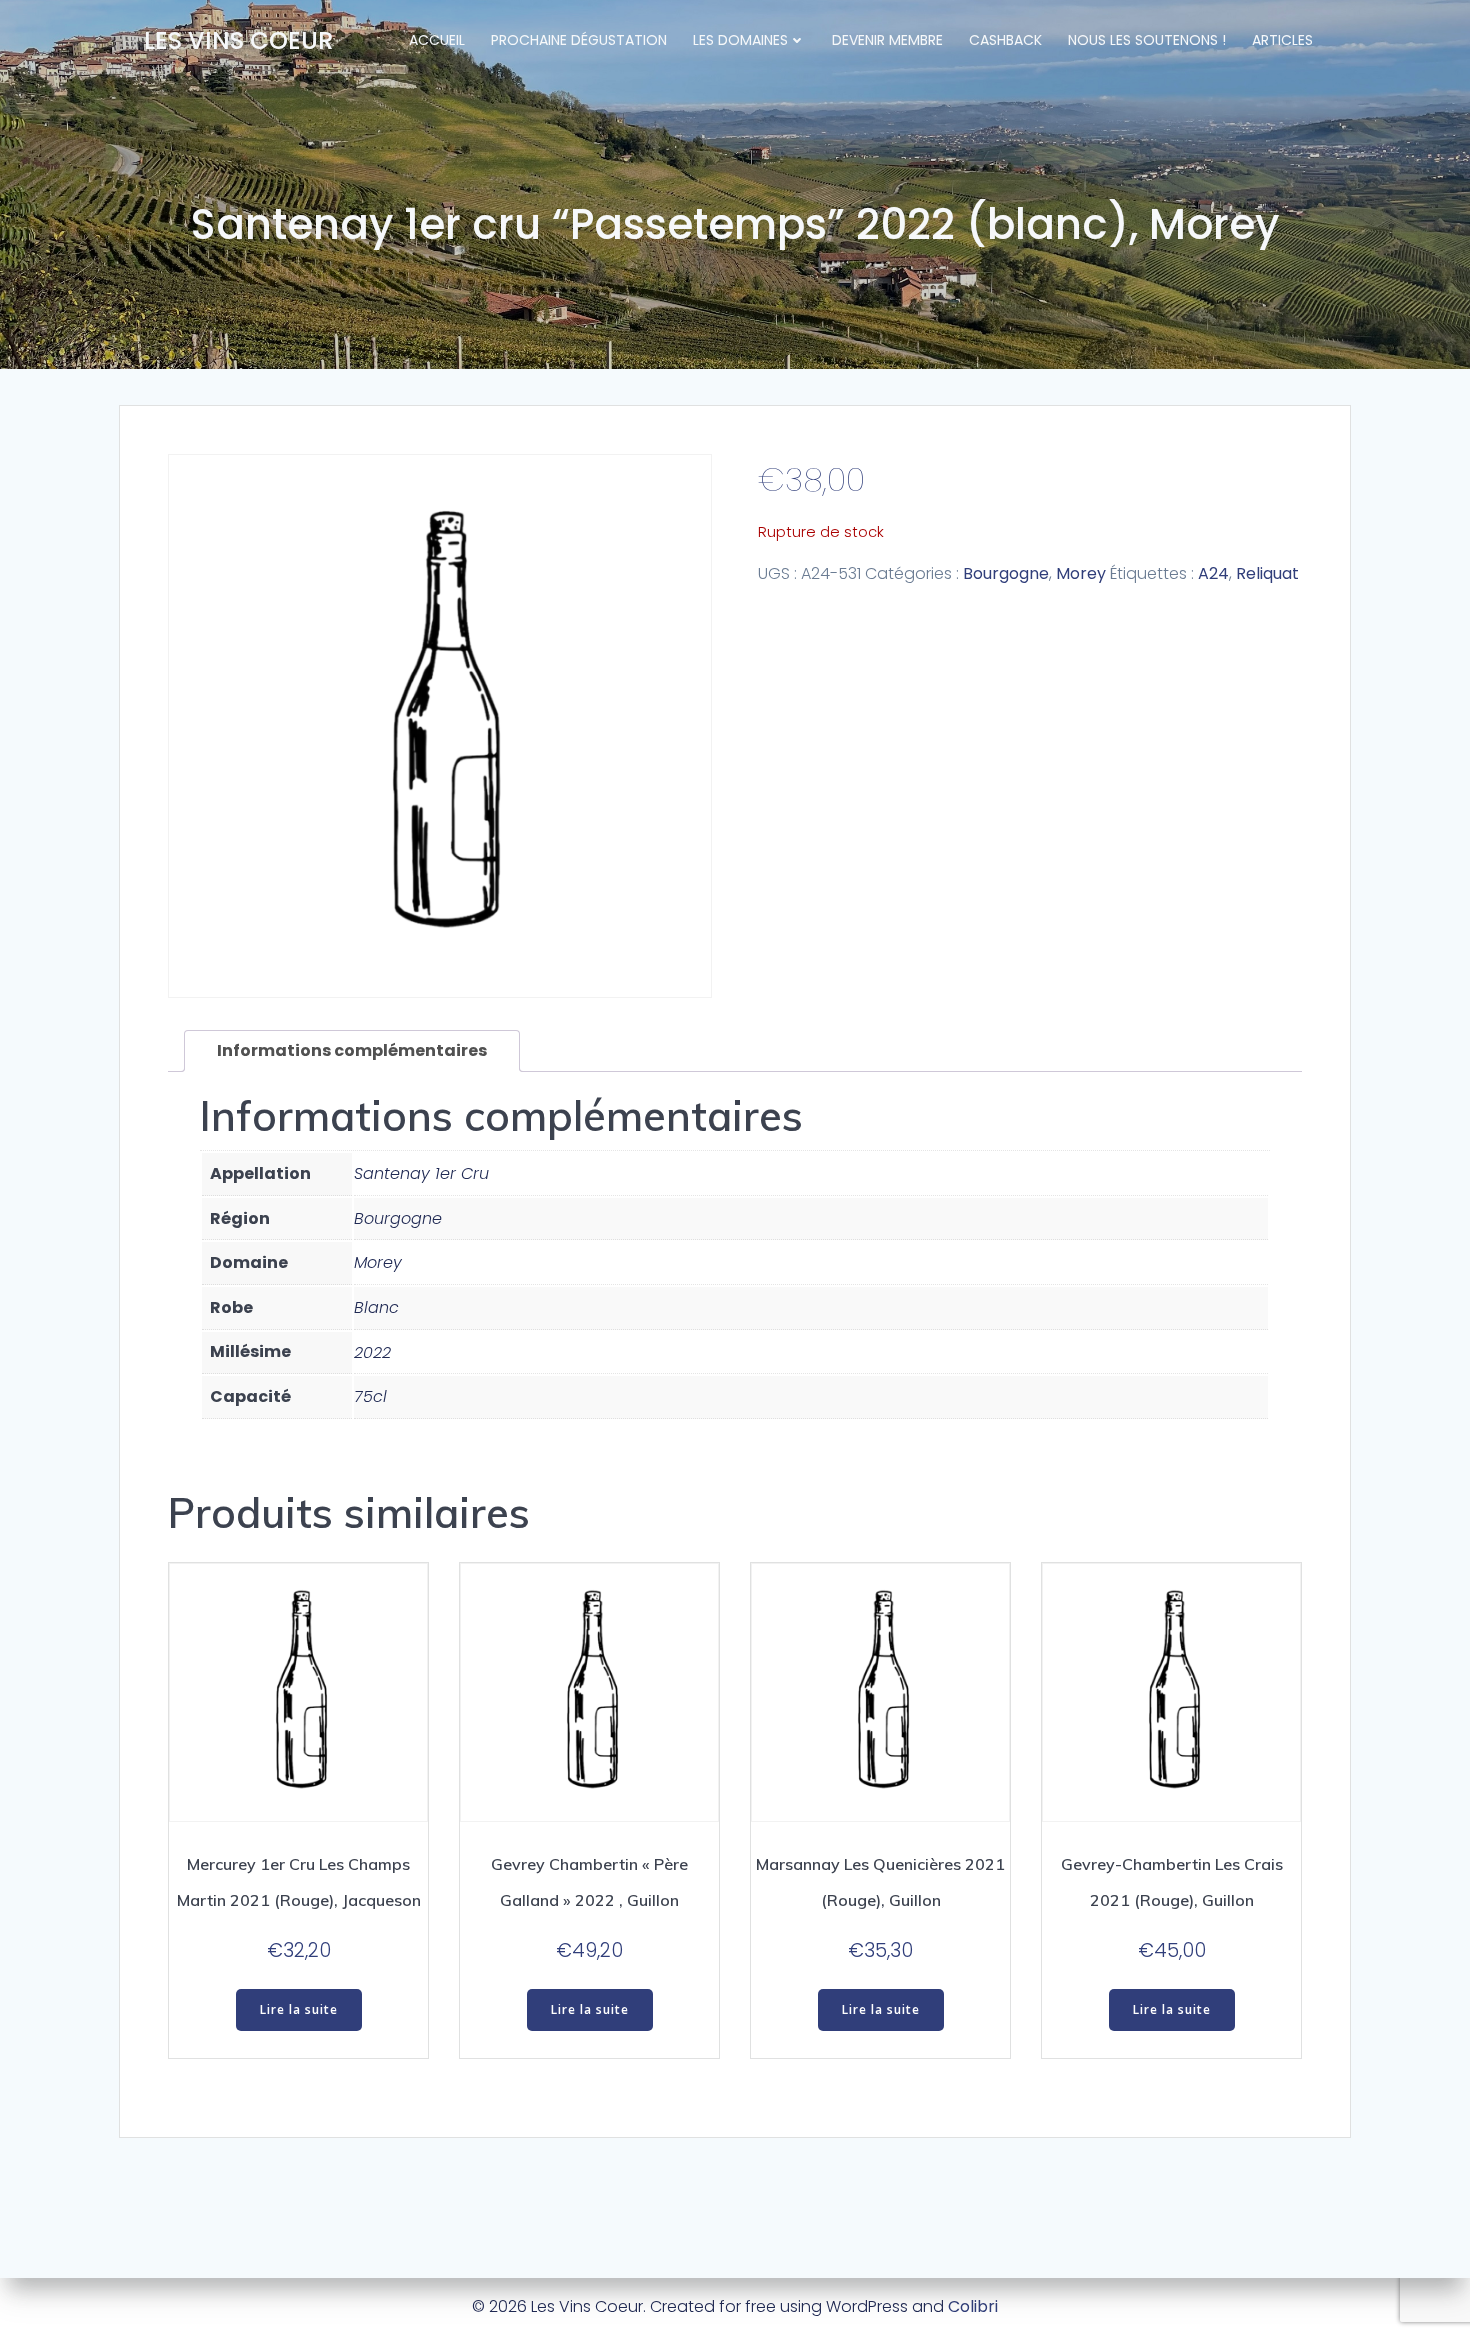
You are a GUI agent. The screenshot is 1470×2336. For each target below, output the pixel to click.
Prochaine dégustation (579, 40)
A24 (1213, 573)
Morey (1081, 573)
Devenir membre (887, 40)
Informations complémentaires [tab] (352, 1050)
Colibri (973, 2306)
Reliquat (1267, 573)
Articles (1282, 40)
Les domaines (740, 40)
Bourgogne (1006, 573)
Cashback (1005, 40)
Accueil (437, 40)
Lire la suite (299, 2009)
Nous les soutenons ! (1147, 40)
